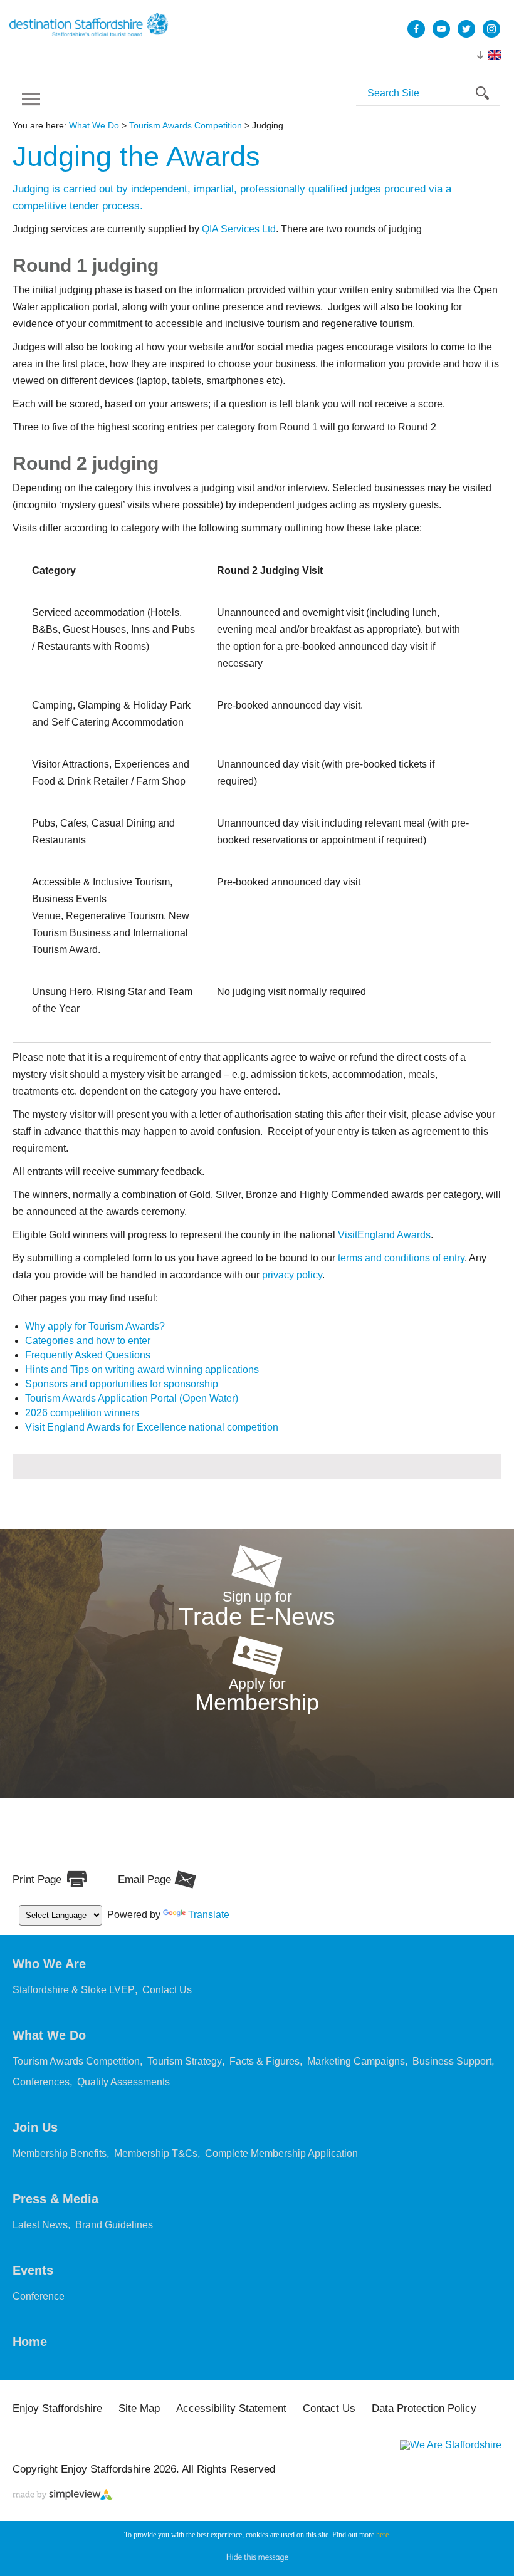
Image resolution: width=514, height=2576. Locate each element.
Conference (39, 2296)
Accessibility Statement (231, 2408)
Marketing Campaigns (356, 2061)
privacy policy (292, 1275)
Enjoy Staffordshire (57, 2408)
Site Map (139, 2408)
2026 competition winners (82, 1413)
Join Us (35, 2127)
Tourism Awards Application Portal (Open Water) (132, 1398)
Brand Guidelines (114, 2225)
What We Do (94, 125)
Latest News (40, 2225)
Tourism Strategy (185, 2061)
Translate (209, 1915)
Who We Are (49, 1964)
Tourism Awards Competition (186, 125)
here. (383, 2535)
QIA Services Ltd (239, 229)
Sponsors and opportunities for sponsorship (122, 1384)
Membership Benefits (60, 2153)
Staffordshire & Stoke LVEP (74, 1990)
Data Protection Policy (424, 2408)
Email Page (144, 1880)
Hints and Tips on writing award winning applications (142, 1369)
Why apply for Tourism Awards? (95, 1326)
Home (30, 2342)
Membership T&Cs (156, 2153)
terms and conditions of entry (401, 1258)
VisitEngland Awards (384, 1235)
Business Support (452, 2061)
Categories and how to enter (88, 1341)
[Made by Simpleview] (63, 2496)
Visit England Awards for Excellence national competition (152, 1427)
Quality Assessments (123, 2082)
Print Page (37, 1880)
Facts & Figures (265, 2061)
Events (33, 2270)
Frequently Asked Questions (88, 1355)
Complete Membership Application (281, 2153)
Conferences (41, 2082)
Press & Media (55, 2199)
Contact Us (167, 1990)
